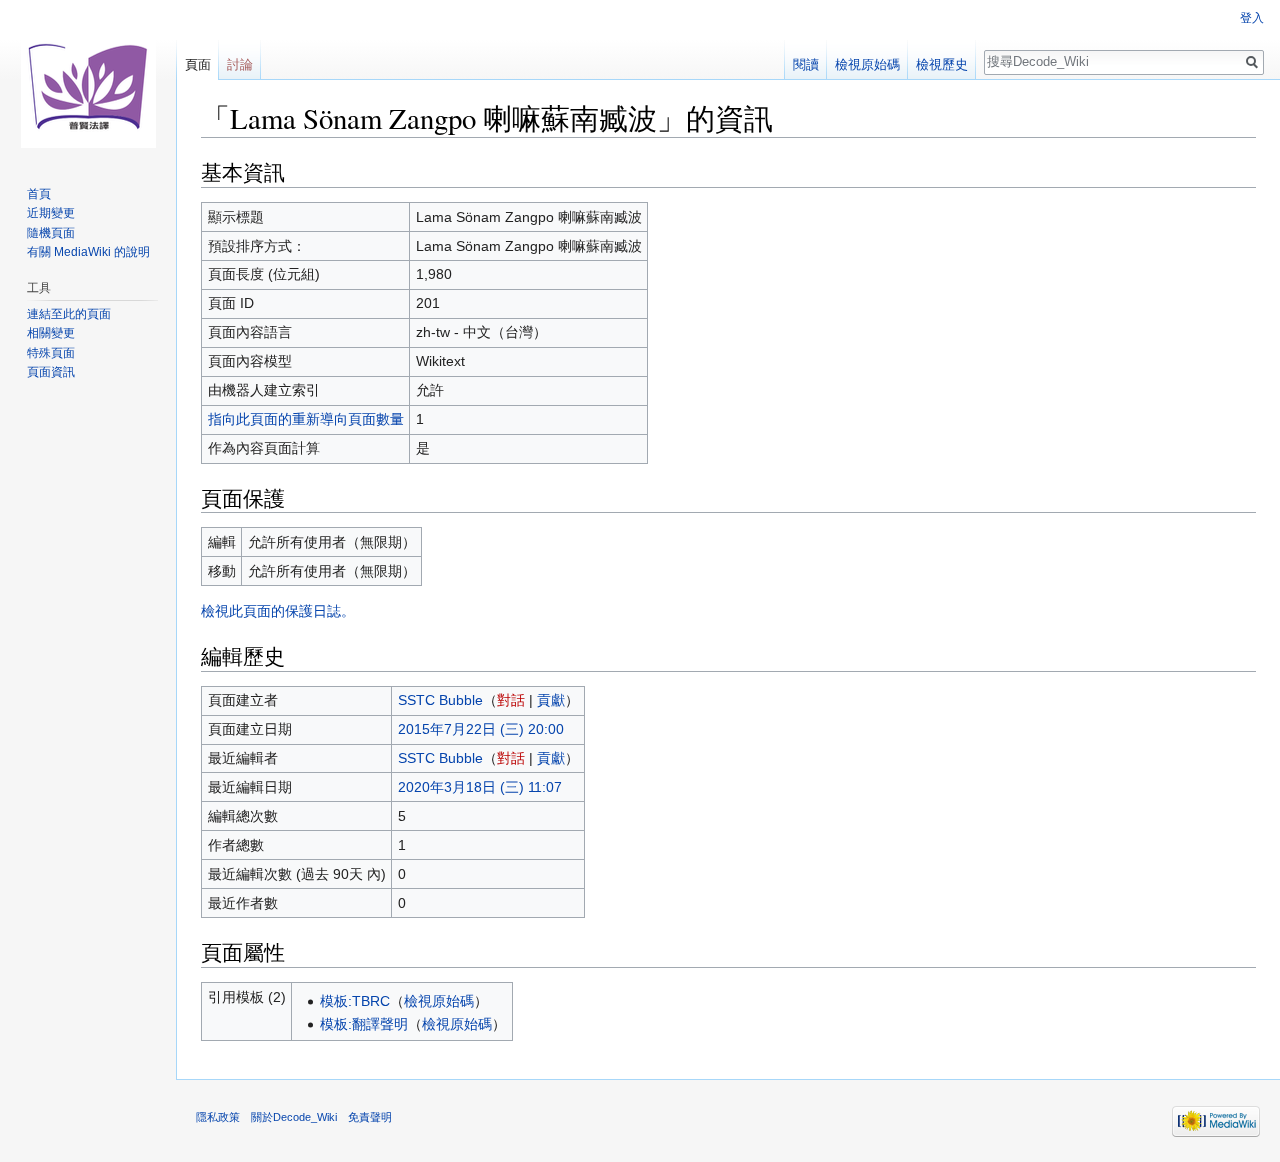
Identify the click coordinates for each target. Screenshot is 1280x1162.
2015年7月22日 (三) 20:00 (481, 729)
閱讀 (806, 64)
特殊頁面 (51, 353)
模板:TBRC (355, 1001)
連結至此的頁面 (69, 314)
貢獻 (551, 700)
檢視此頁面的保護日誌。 (278, 611)
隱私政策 (218, 1117)
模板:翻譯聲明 (364, 1024)
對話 (511, 700)
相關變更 (51, 333)
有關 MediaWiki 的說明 (88, 252)
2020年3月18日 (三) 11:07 (480, 787)
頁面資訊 (51, 372)
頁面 (198, 64)
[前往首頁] (88, 80)
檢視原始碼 (439, 1001)
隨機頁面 (51, 233)
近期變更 (51, 213)
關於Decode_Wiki (294, 1117)
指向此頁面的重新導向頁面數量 (306, 419)
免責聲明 (370, 1117)
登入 (1252, 18)
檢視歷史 (942, 64)
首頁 (39, 194)
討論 (240, 64)
